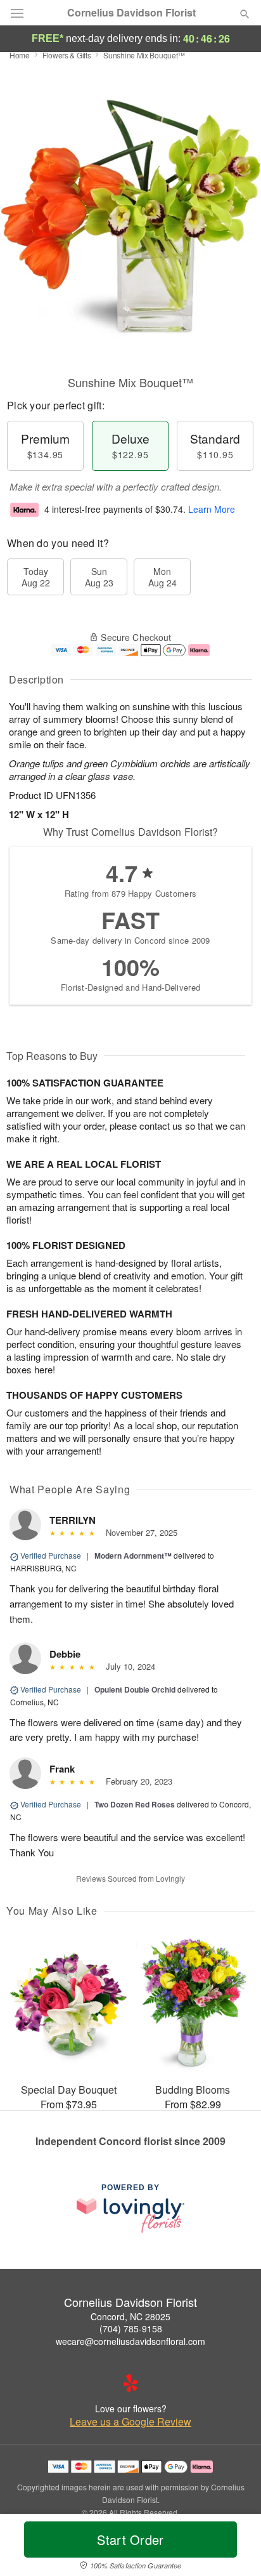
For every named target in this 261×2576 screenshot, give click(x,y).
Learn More (212, 509)
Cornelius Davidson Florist (131, 13)
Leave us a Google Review (130, 2422)
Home (20, 55)
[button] (234, 2547)
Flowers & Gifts (67, 55)
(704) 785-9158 (131, 2328)
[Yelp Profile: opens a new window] (130, 2383)
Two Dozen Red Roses (135, 1804)
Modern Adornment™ (133, 1556)
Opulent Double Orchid (135, 1689)
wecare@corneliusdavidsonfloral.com (130, 2341)
